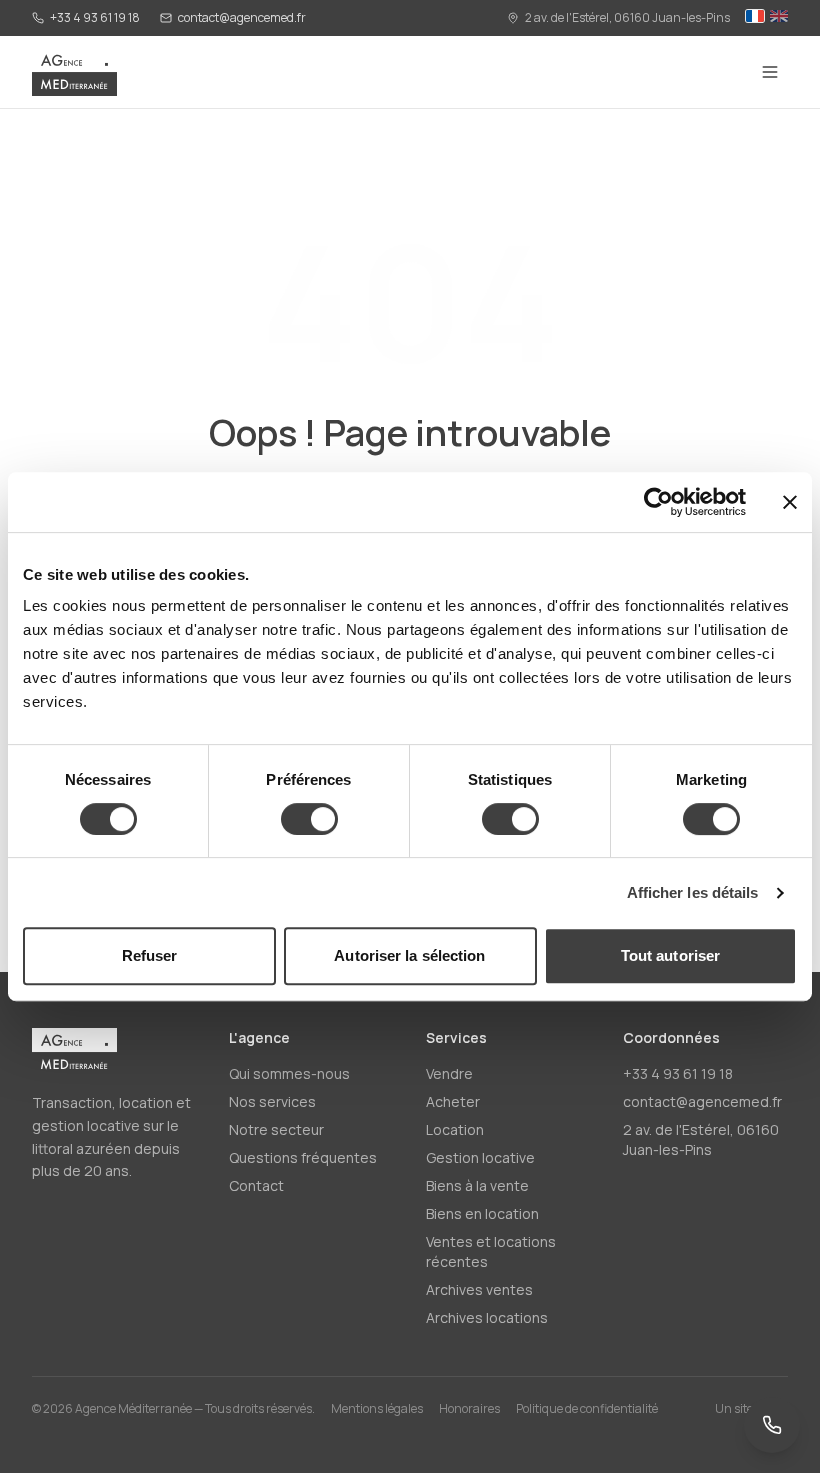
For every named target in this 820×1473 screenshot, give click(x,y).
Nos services (272, 1101)
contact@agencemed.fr (242, 18)
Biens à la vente (477, 1185)
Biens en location (482, 1213)
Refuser (150, 955)
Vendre (449, 1073)
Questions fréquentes (303, 1157)
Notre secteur (276, 1129)
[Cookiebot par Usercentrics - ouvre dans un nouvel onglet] (658, 502)
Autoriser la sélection (409, 955)
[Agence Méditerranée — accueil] (74, 72)
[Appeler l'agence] (772, 1425)
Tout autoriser (670, 955)
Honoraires (469, 1409)
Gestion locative (480, 1157)
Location (455, 1129)
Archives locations (487, 1317)
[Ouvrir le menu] (770, 72)
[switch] (309, 819)
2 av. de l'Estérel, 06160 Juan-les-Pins (627, 18)
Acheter (453, 1101)
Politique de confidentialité (587, 1409)
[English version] (779, 18)
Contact (256, 1185)
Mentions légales (377, 1409)
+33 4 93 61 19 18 (95, 18)
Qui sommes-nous (289, 1073)
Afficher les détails (693, 892)
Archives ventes (479, 1289)
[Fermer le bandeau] (790, 502)
